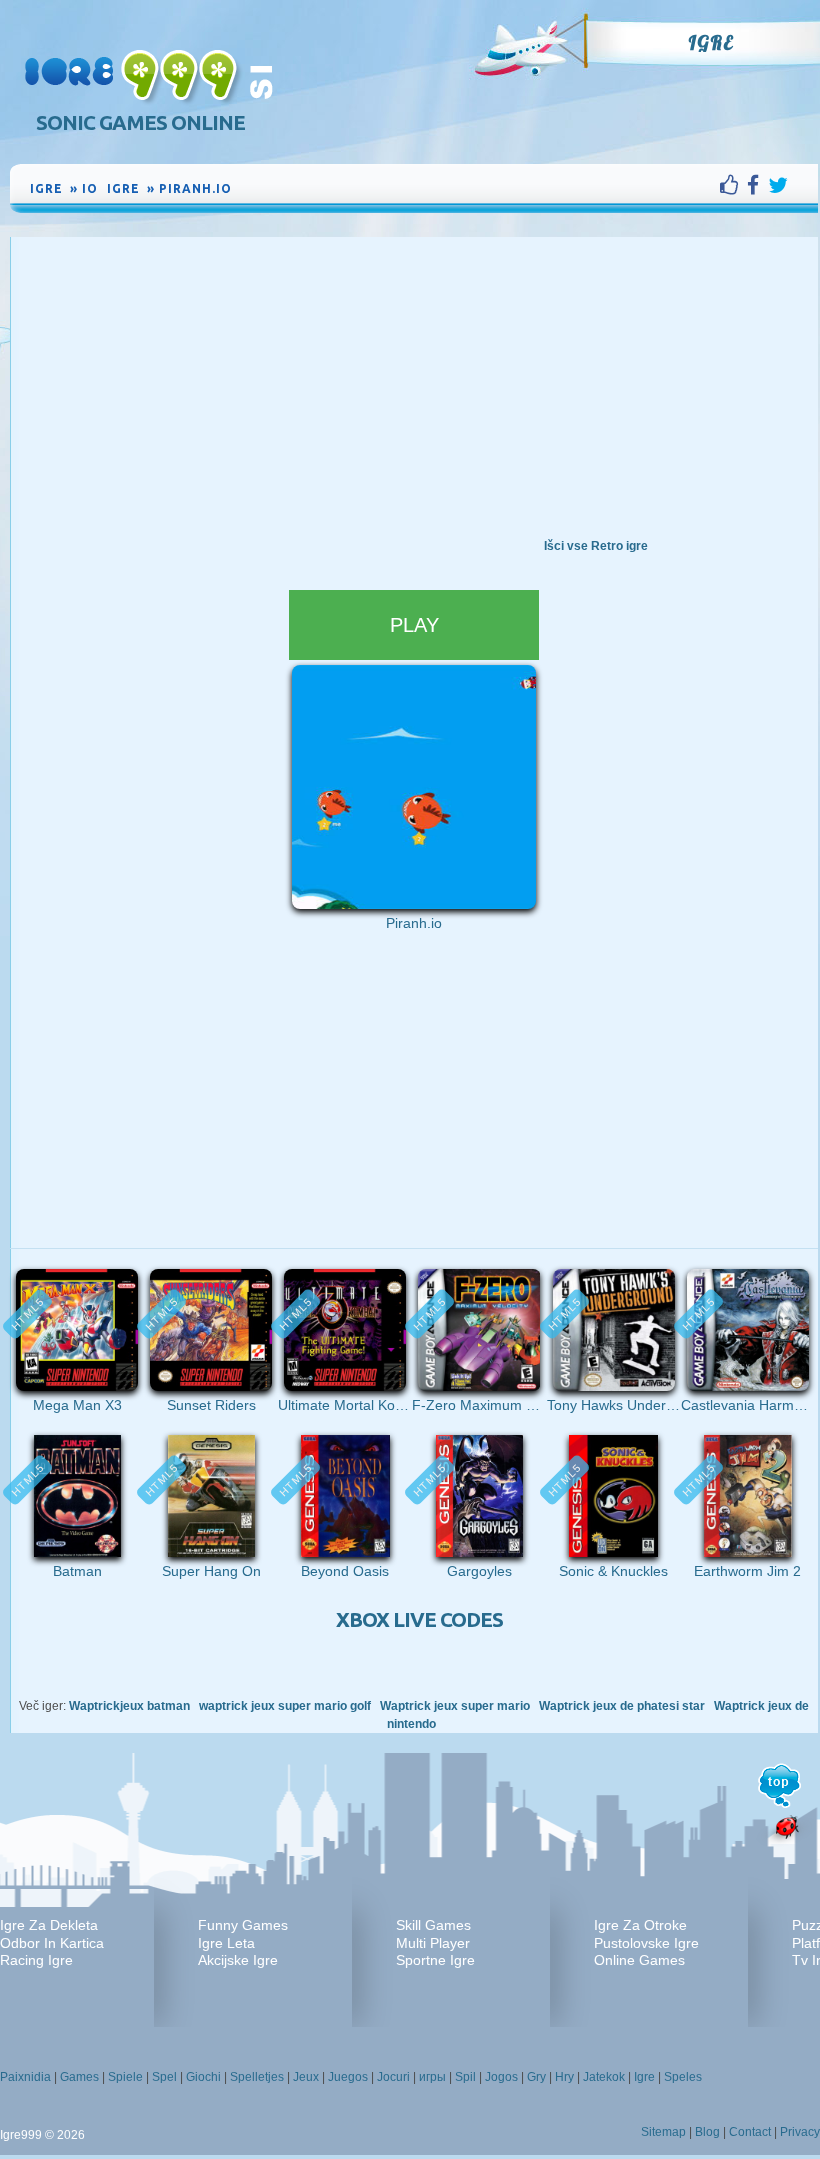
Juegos (348, 2077)
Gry (536, 2077)
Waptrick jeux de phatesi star (622, 1706)
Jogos (501, 2077)
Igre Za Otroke (640, 1925)
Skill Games (433, 1925)
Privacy (800, 2132)
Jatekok (604, 2077)
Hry (564, 2077)
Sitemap (663, 2132)
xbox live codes (419, 1619)
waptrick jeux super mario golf (285, 1706)
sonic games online (140, 122)
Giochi (203, 2077)
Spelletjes (257, 2077)
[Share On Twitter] (778, 185)
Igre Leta (226, 1943)
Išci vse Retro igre (596, 546)
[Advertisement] (414, 387)
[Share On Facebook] (757, 185)
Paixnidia (25, 2077)
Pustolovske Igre (646, 1943)
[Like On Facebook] (733, 185)
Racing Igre (36, 1960)
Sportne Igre (435, 1960)
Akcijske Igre (238, 1960)
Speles (683, 2077)
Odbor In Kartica (52, 1943)
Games (79, 2077)
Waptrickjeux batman (129, 1706)
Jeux (306, 2077)
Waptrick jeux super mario (455, 1706)
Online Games (639, 1960)
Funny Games (243, 1925)
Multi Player (433, 1943)
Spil (465, 2077)
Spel (164, 2077)
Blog (707, 2132)
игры (432, 2077)
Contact (750, 2132)
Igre (710, 43)
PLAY (414, 625)
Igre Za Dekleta (49, 1925)
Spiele (125, 2077)
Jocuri (393, 2077)
